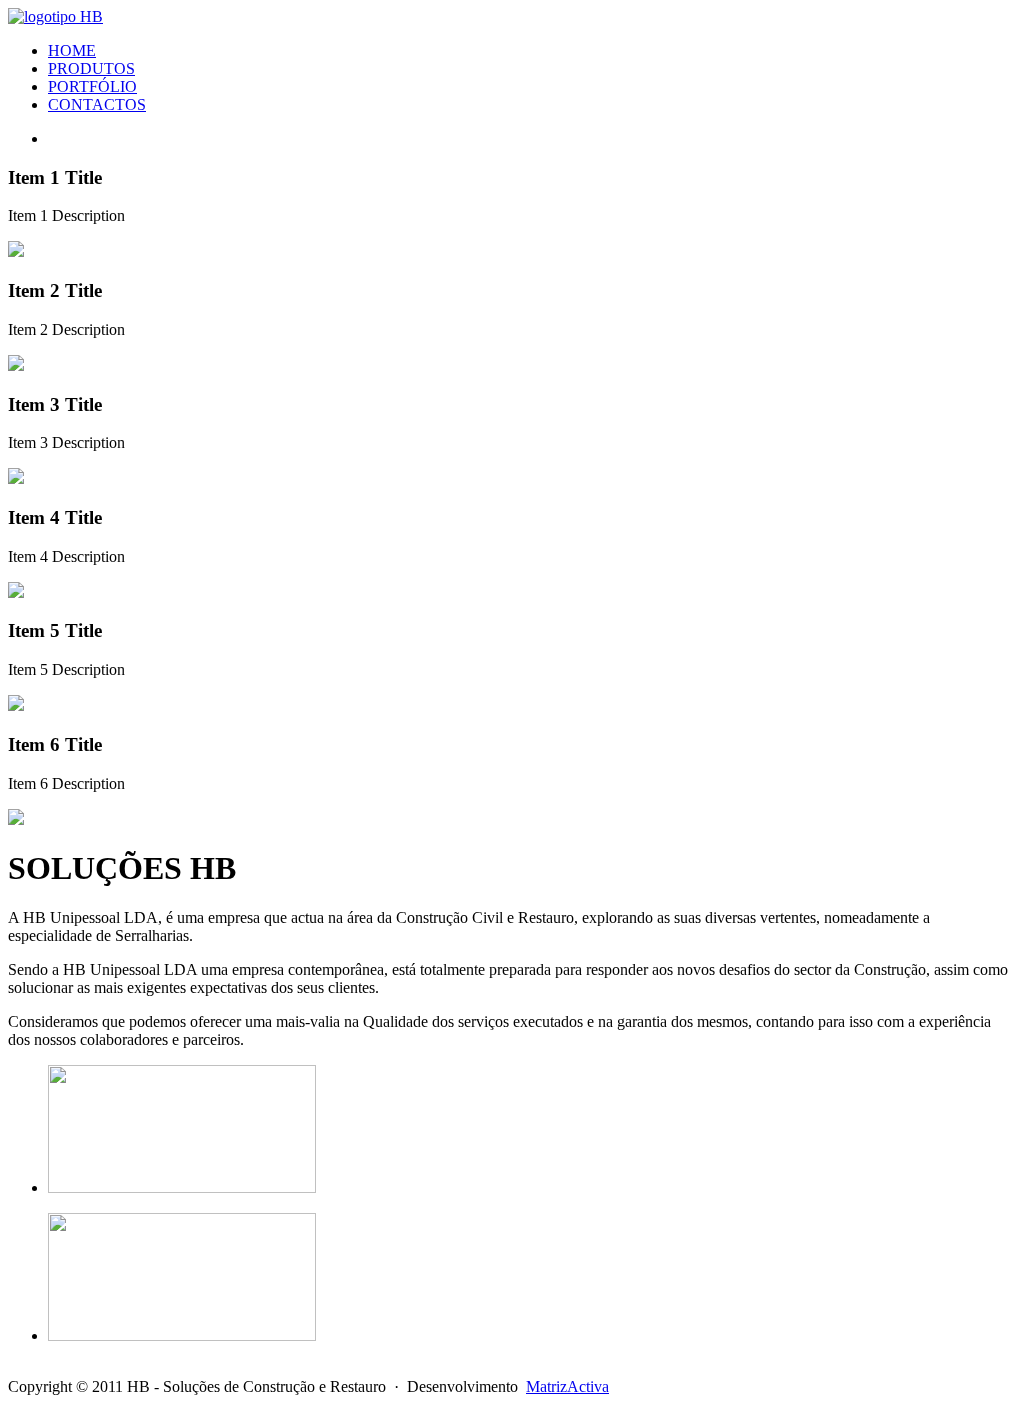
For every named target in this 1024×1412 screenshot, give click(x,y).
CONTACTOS (97, 104)
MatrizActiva (567, 1386)
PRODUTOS (91, 68)
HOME (72, 50)
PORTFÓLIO (92, 86)
